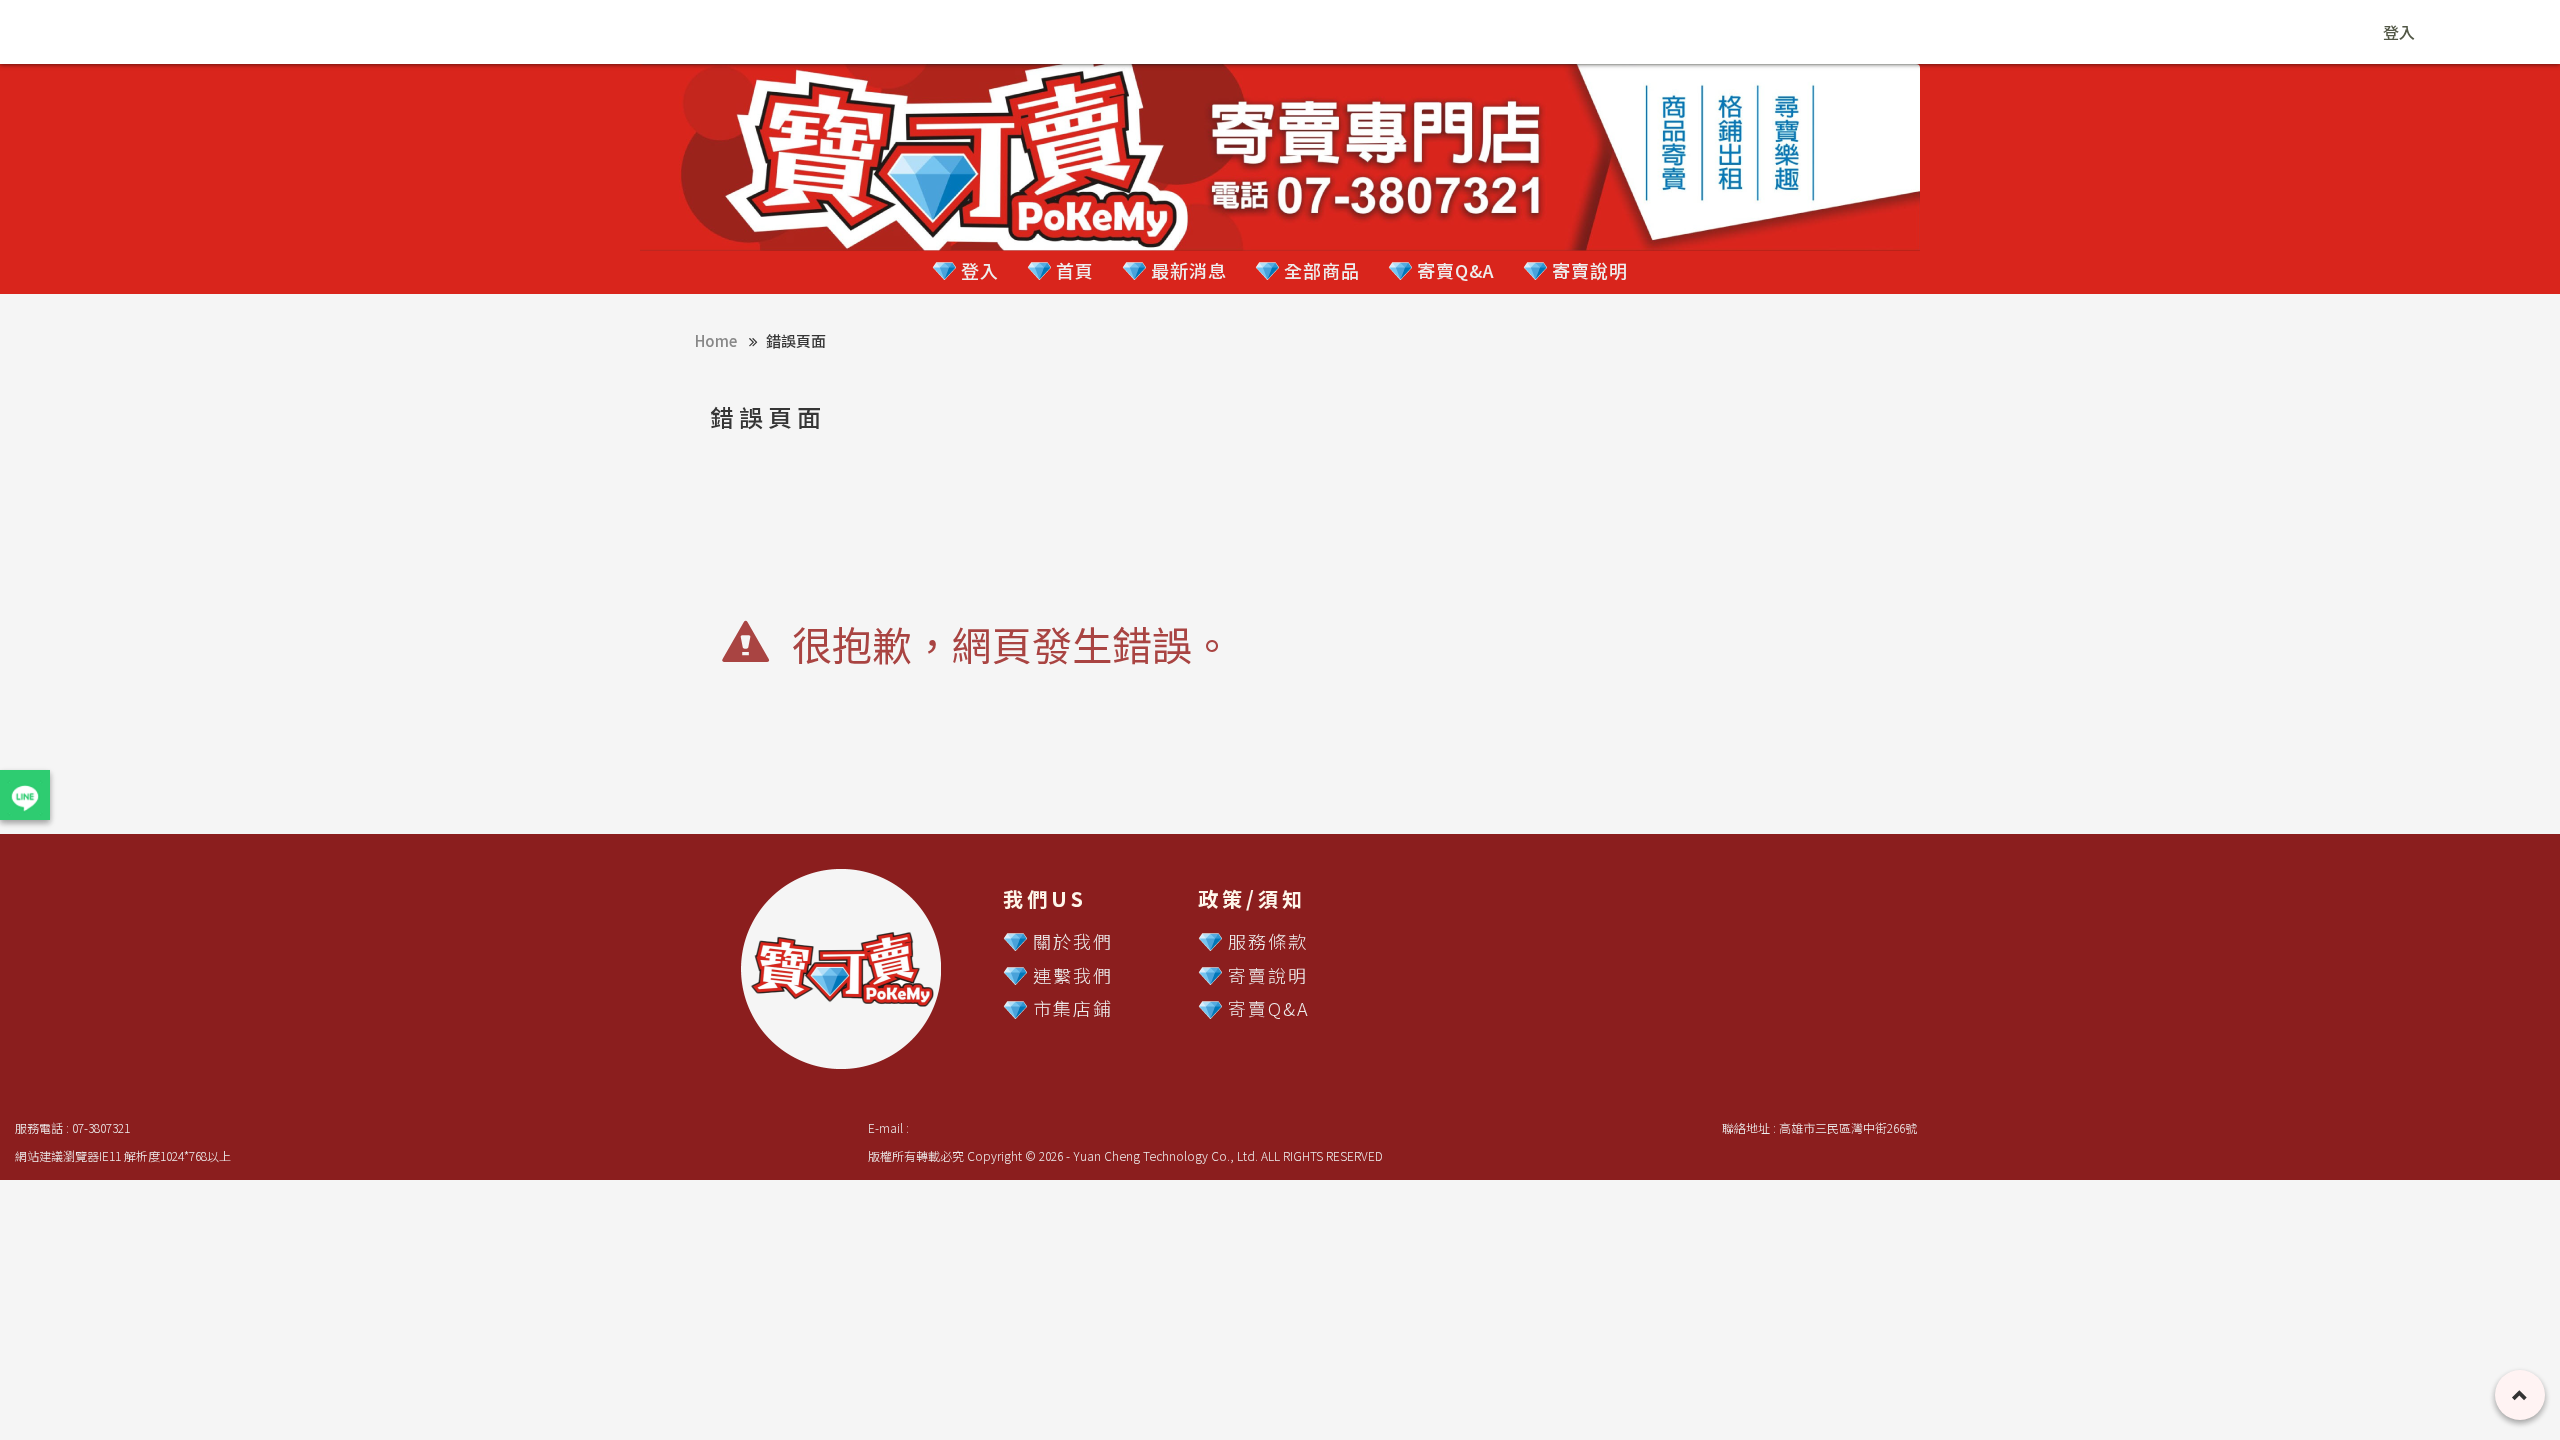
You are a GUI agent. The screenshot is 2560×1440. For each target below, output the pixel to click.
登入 (2399, 32)
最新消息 (1186, 270)
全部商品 (1319, 270)
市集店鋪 (1073, 1008)
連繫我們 (1073, 975)
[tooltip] (25, 795)
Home (716, 340)
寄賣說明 (1587, 270)
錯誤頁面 (796, 340)
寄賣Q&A (1453, 270)
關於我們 (1073, 941)
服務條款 (1268, 941)
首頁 (1072, 270)
